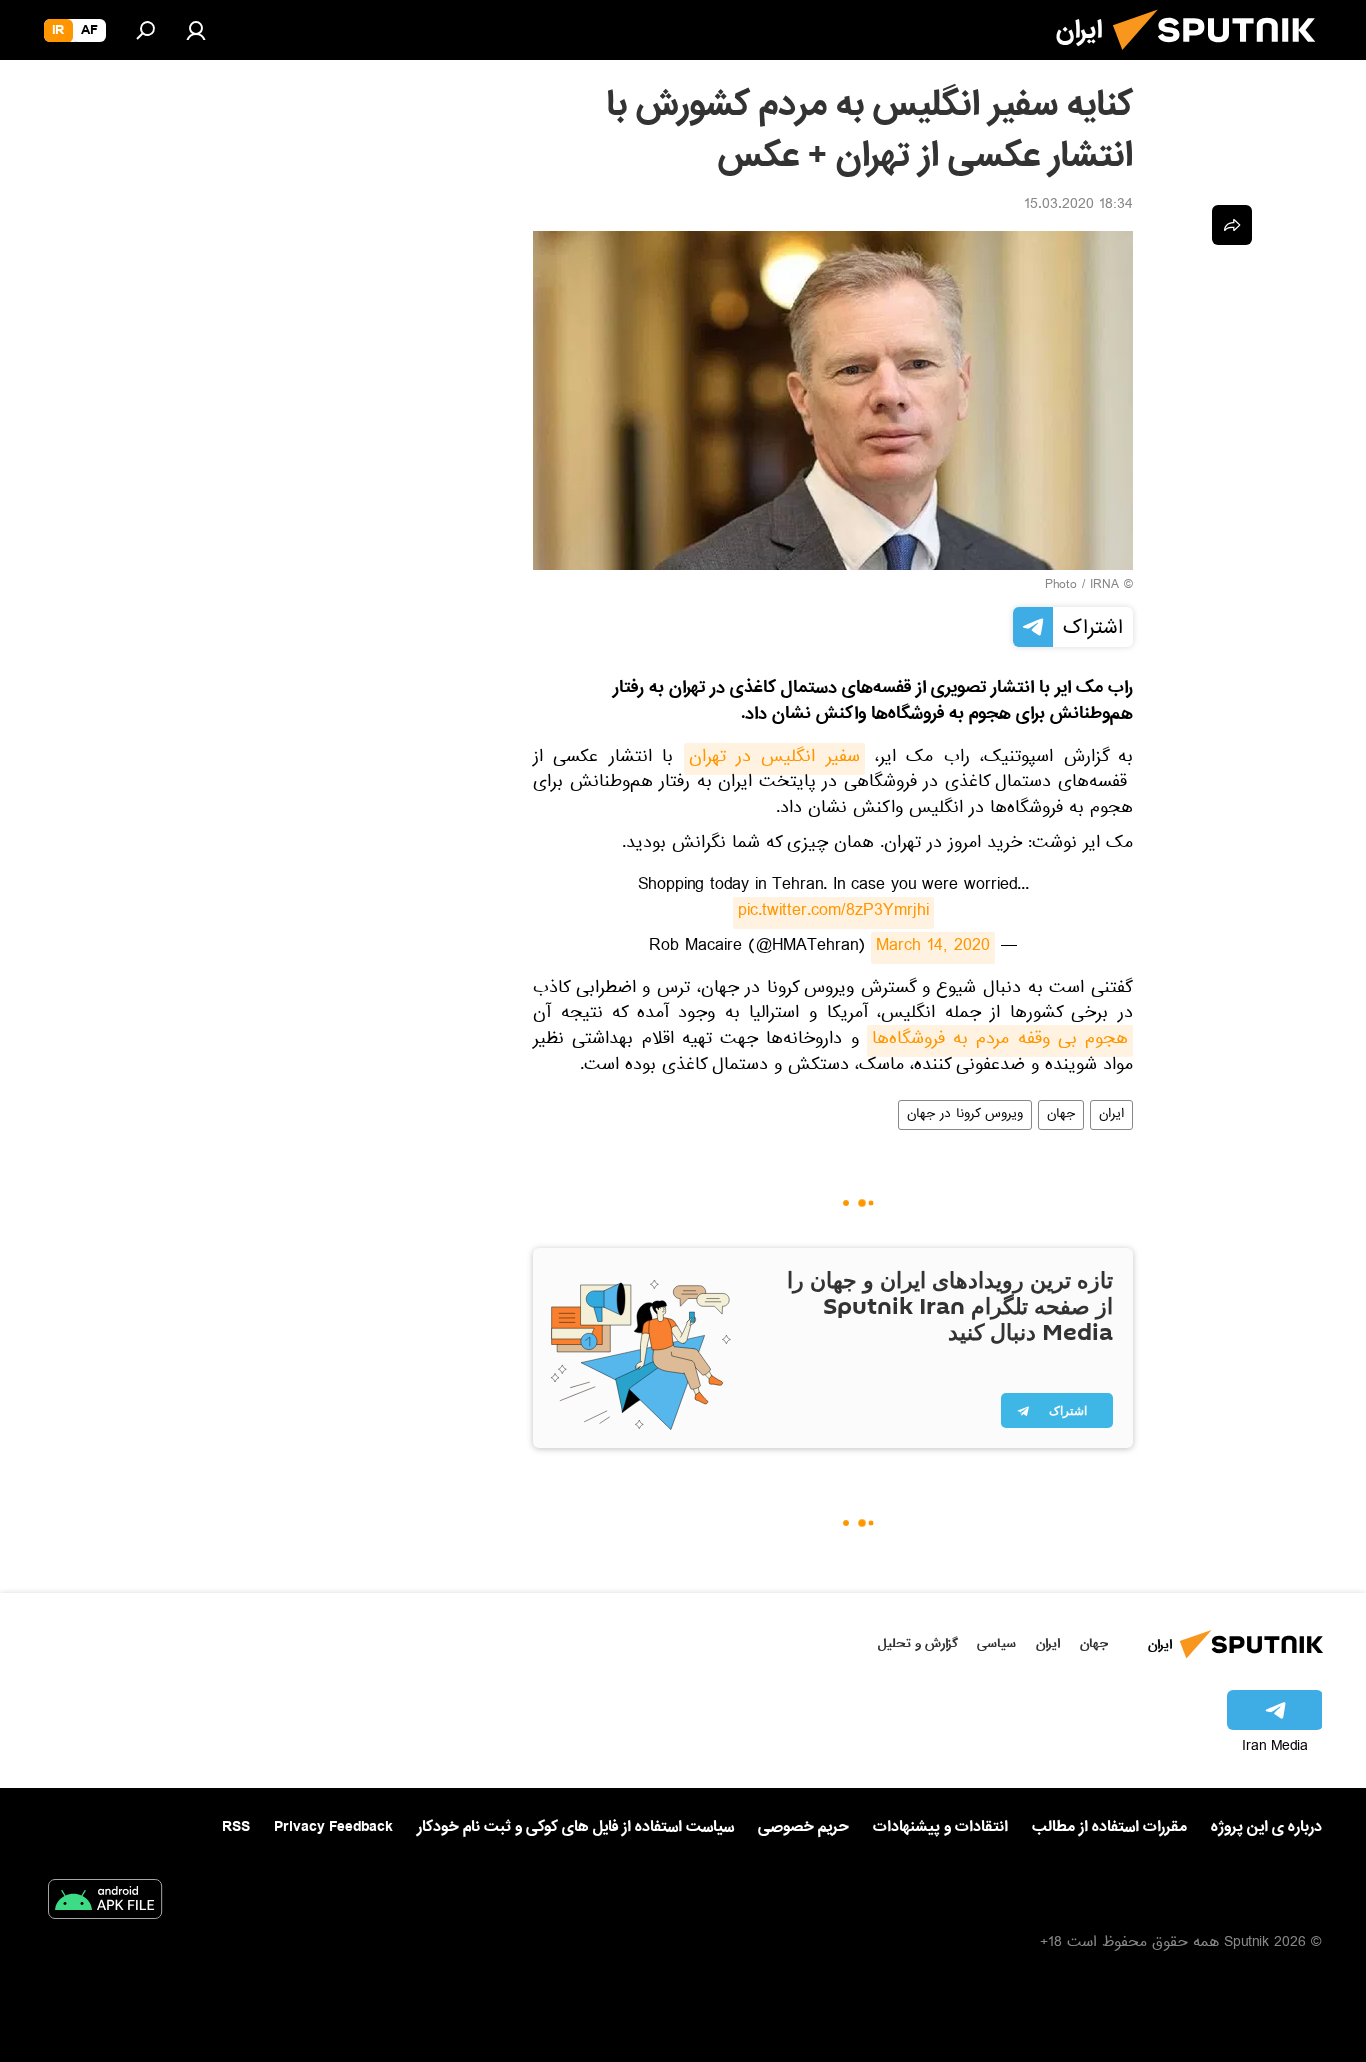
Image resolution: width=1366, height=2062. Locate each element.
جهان (1061, 1115)
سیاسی (996, 1643)
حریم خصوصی (803, 1827)
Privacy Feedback (333, 1827)
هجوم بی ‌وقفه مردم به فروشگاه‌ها (1000, 1041)
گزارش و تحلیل (918, 1643)
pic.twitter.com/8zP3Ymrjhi (833, 913)
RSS (236, 1827)
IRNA (1104, 586)
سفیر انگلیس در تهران (774, 759)
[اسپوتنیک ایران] (1222, 58)
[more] (1232, 225)
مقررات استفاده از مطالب (1109, 1827)
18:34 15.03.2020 (1078, 206)
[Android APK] (105, 1903)
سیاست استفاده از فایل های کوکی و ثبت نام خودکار (575, 1827)
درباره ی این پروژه (1266, 1827)
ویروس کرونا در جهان (965, 1115)
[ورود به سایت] (196, 30)
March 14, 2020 (933, 948)
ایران (1111, 1115)
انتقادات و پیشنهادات (940, 1827)
